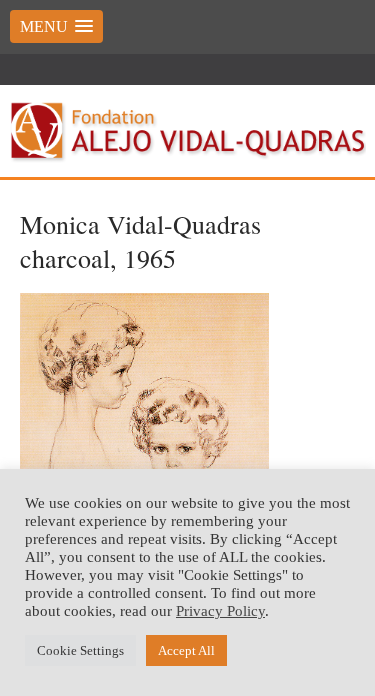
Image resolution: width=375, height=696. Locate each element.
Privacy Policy (220, 611)
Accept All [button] (186, 650)
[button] (56, 26)
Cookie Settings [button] (80, 650)
